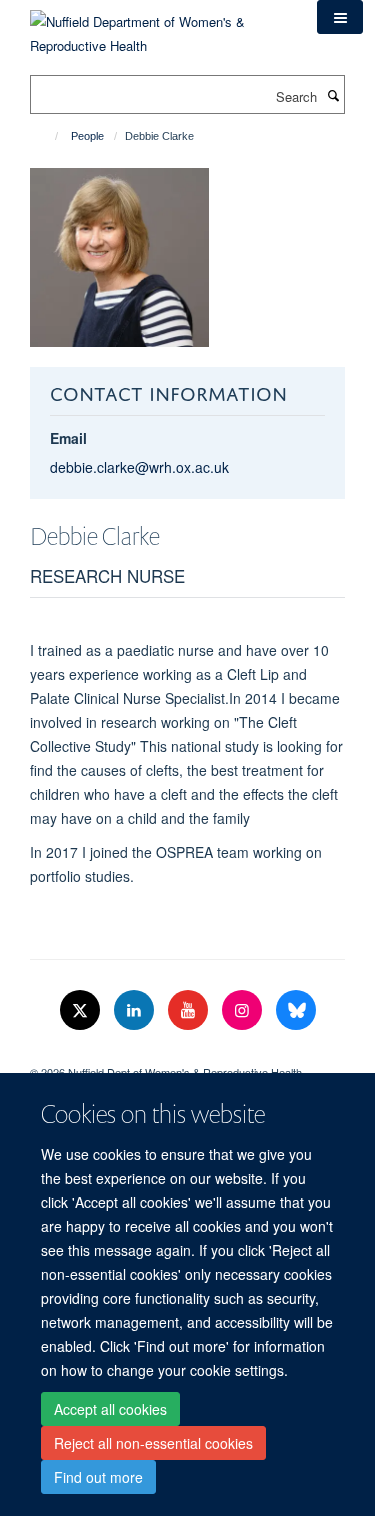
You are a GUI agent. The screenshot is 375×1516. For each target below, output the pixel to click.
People (87, 136)
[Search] (333, 95)
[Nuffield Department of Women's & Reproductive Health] (158, 26)
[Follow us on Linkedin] (136, 1010)
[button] (340, 17)
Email (68, 438)
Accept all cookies (110, 1409)
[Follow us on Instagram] (244, 1010)
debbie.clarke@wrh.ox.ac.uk (139, 467)
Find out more (98, 1477)
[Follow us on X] (82, 1010)
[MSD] (187, 1055)
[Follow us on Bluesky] (296, 1010)
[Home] (47, 136)
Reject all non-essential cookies (153, 1443)
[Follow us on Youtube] (190, 1010)
